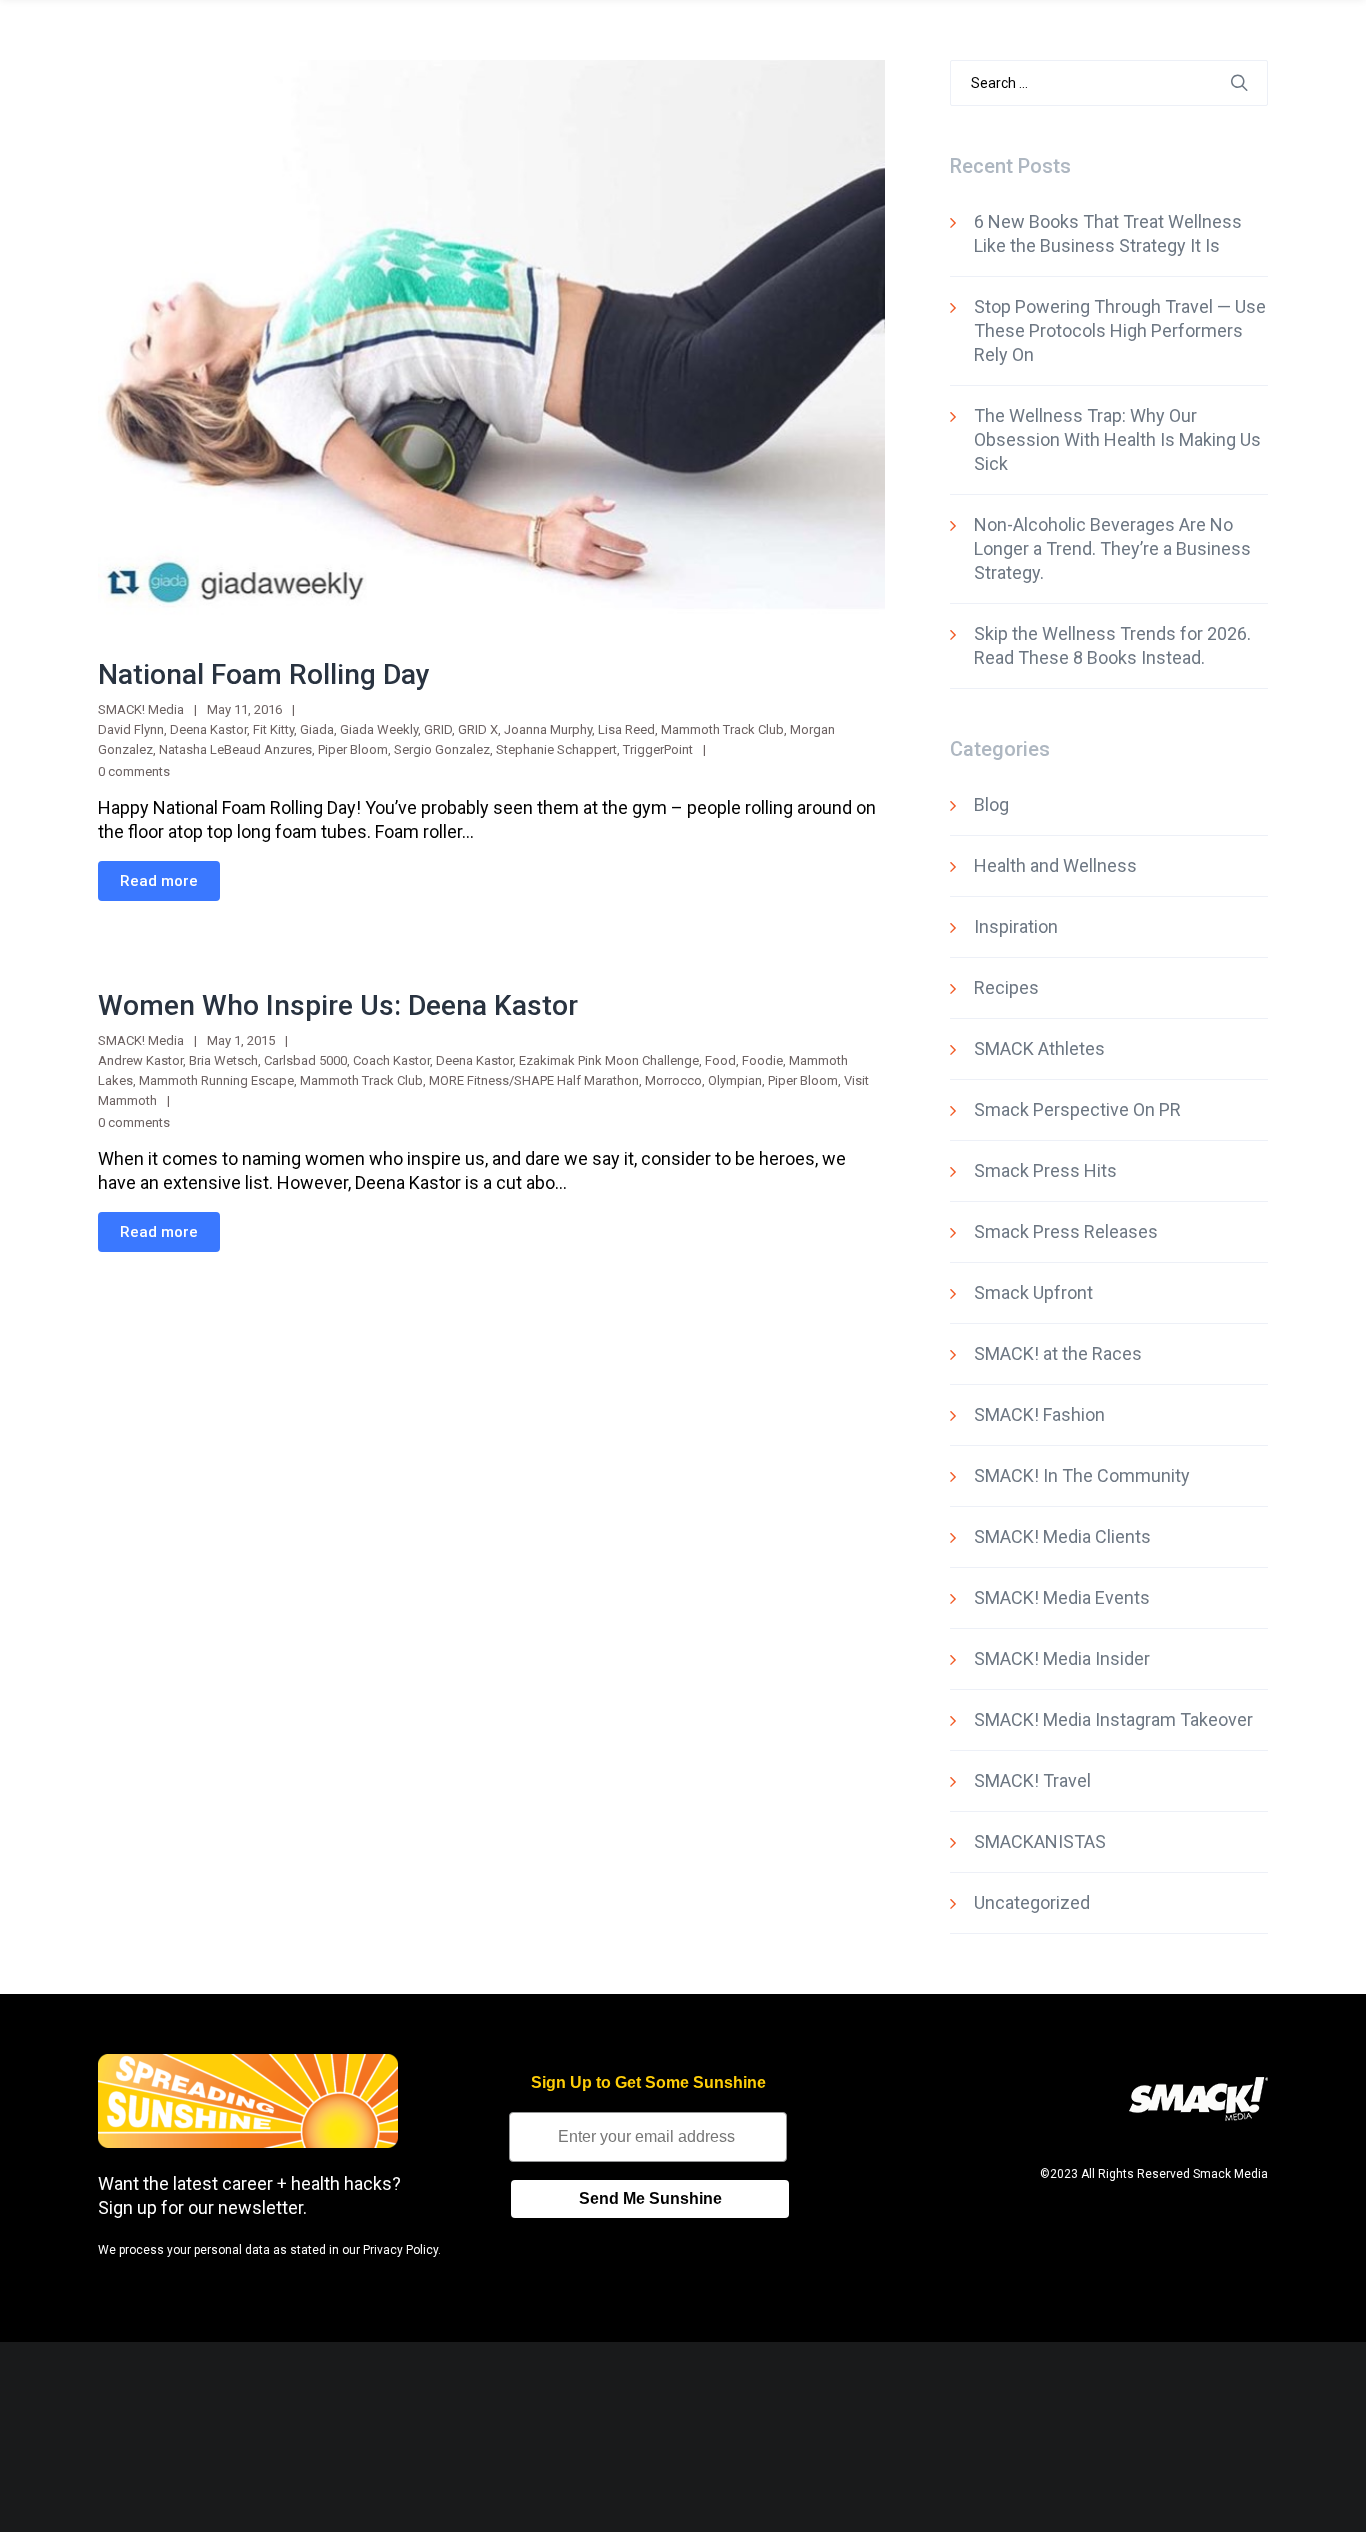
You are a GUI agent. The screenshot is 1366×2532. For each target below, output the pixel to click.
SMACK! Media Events (1062, 1597)
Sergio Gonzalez (442, 749)
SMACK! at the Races (1058, 1353)
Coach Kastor (391, 1060)
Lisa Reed (626, 729)
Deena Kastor (208, 729)
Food (720, 1060)
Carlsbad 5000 (305, 1060)
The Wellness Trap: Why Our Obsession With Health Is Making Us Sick (1117, 439)
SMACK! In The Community (1082, 1475)
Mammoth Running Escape (216, 1080)
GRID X (478, 729)
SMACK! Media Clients (1062, 1536)
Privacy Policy (400, 2250)
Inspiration (1016, 926)
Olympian (735, 1080)
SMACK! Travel (1032, 1780)
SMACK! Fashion (1039, 1414)
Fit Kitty (273, 729)
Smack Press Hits (1045, 1170)
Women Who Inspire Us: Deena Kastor (338, 1005)
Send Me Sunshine (650, 2198)
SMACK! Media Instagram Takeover (1113, 1719)
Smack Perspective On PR (1077, 1109)
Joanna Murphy (548, 729)
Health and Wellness (1055, 865)
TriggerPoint (658, 749)
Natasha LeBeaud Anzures (235, 749)
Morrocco (673, 1080)
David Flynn (131, 729)
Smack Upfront (1033, 1292)
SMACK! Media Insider (1062, 1658)
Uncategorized (1032, 1902)
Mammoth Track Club (722, 729)
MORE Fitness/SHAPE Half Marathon (534, 1080)
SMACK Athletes (1039, 1048)
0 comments (134, 771)
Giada (317, 729)
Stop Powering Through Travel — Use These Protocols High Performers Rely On (1120, 330)
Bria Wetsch (223, 1060)
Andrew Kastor (140, 1060)
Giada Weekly (379, 729)
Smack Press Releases (1066, 1231)
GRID (438, 729)
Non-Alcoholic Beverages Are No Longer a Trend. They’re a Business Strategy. (1112, 548)
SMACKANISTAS (1040, 1841)
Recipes (1006, 987)
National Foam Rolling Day (264, 674)
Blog (991, 804)
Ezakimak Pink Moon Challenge (609, 1060)
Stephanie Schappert (556, 749)
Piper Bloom (353, 749)
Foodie (762, 1060)
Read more (159, 881)
